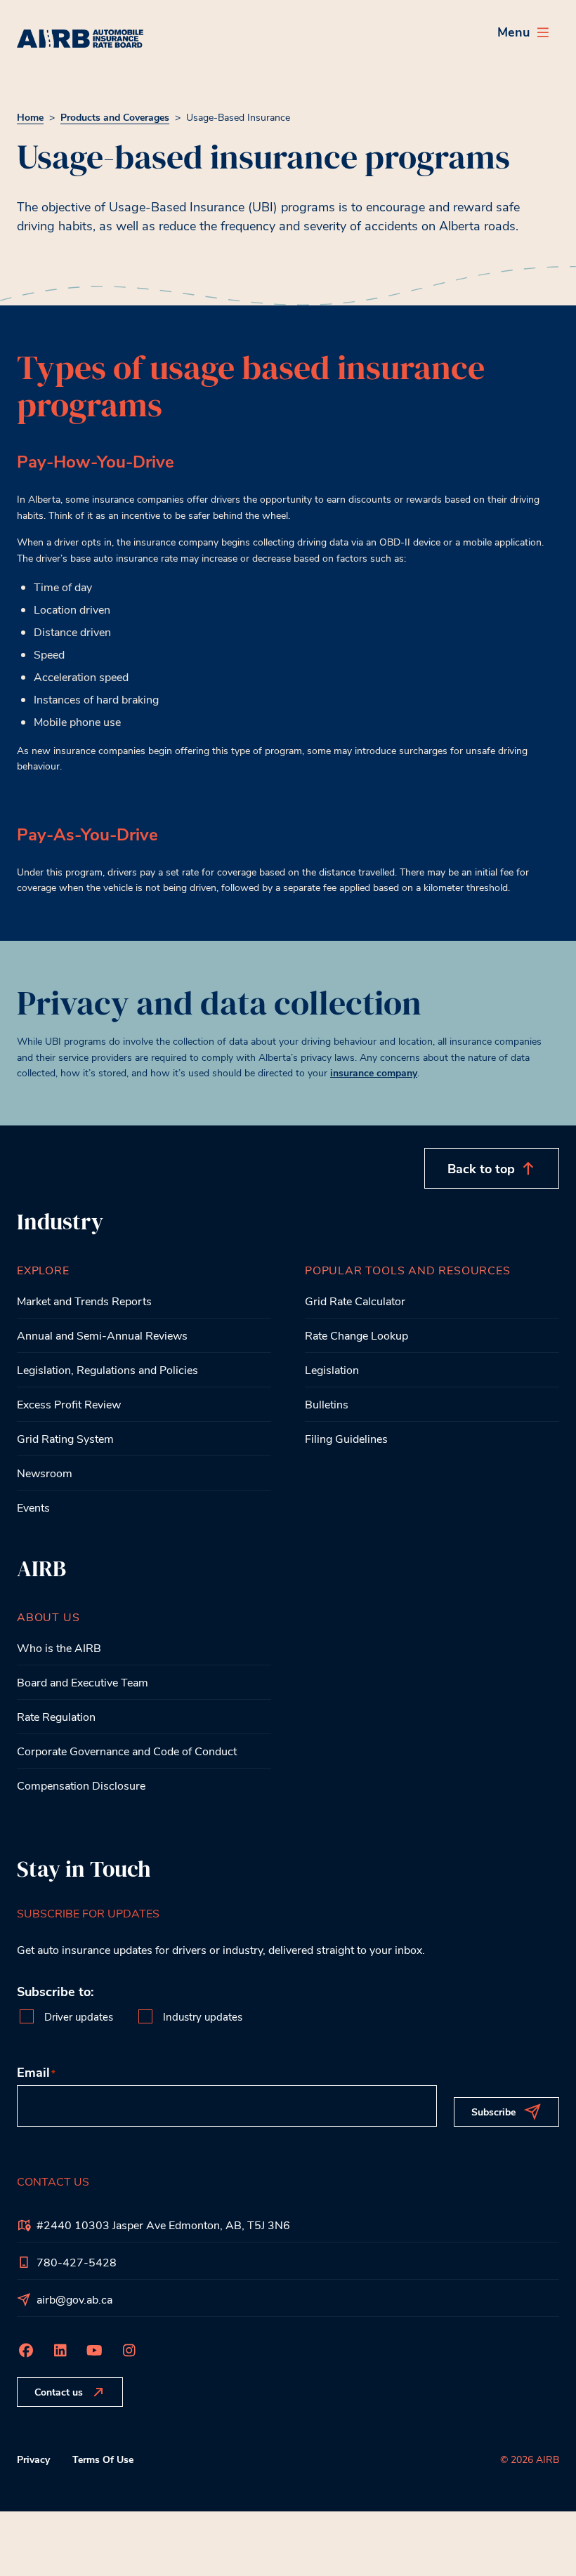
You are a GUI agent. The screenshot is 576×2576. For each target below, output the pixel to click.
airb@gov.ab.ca (74, 2299)
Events (33, 1507)
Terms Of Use (103, 2459)
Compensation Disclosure (81, 1785)
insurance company (374, 1072)
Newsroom (45, 1473)
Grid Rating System (65, 1438)
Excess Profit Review (69, 1404)
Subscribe (493, 2112)
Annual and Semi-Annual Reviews (102, 1335)
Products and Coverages (115, 117)
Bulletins (327, 1404)
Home (30, 117)
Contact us (59, 2392)
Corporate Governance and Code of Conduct (127, 1751)
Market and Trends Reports (84, 1301)
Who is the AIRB (59, 1647)
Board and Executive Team (83, 1682)
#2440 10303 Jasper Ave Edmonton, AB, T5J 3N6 (163, 2225)
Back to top (481, 1168)
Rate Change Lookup (356, 1335)
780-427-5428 (77, 2262)
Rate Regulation (56, 1716)
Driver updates (79, 2017)
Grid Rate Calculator (355, 1301)
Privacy (33, 2459)
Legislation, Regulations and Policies (107, 1369)
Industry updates (203, 2017)
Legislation (332, 1369)
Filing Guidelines (346, 1438)
